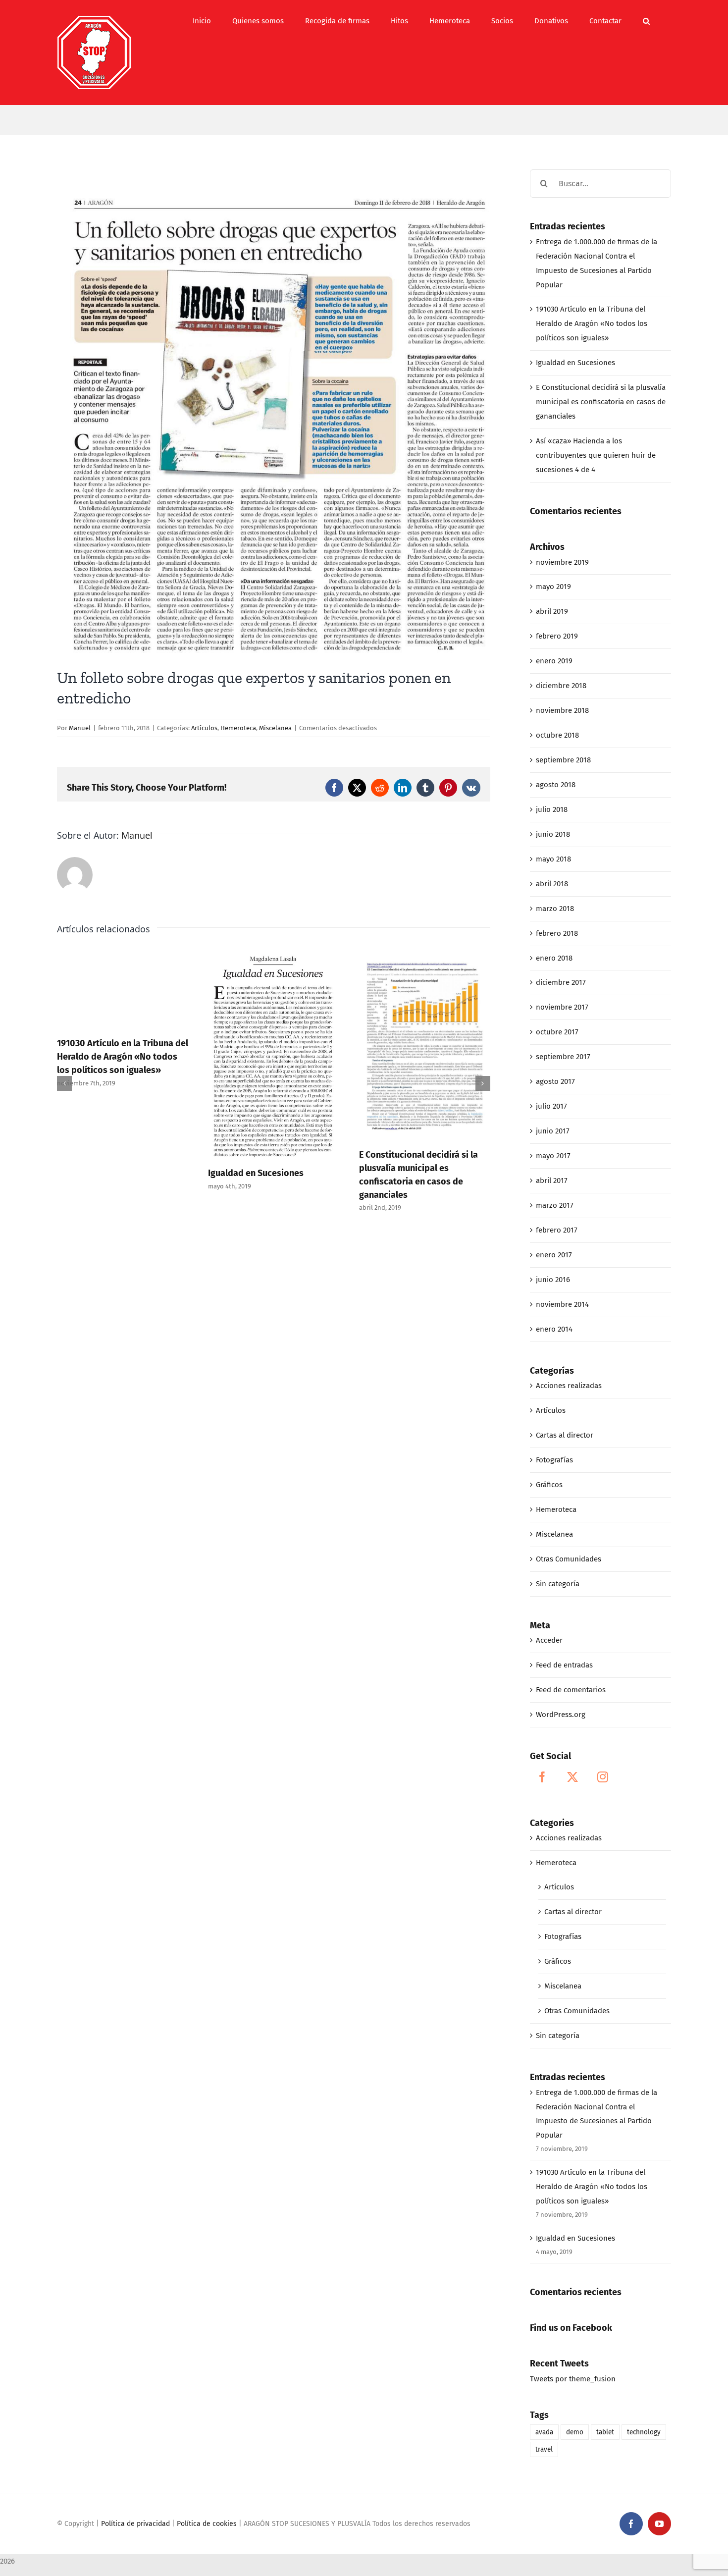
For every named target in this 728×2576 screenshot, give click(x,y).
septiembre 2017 (563, 1057)
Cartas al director (565, 1435)
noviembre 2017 (562, 1007)
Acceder (549, 1640)
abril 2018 (552, 884)
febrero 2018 (557, 933)
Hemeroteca (238, 728)
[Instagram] (603, 1777)
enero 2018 (554, 958)
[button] (646, 21)
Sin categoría (558, 1584)
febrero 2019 (557, 636)
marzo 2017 (555, 1205)
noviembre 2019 (562, 562)
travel (544, 2449)
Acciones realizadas (569, 1386)
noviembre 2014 (562, 1304)
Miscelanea (275, 728)
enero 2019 (554, 661)
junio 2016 (553, 1280)
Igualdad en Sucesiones (256, 1173)
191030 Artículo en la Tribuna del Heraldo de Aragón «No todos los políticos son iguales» (123, 1057)
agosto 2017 (555, 1081)
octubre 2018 (557, 735)
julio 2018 (552, 809)
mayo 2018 (553, 859)
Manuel (80, 728)
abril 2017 (552, 1181)
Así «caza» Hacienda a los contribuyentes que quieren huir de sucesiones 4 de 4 (596, 455)
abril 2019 (552, 611)
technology (644, 2432)
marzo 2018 (555, 909)
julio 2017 (551, 1106)
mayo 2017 (553, 1156)
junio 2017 (553, 1131)
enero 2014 (554, 1329)
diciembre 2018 (561, 686)
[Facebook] (542, 1777)
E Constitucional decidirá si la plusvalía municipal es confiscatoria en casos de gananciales (601, 402)
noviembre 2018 (562, 710)
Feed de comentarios (571, 1690)
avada (544, 2432)
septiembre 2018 (563, 760)
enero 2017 (554, 1255)
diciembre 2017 (561, 982)
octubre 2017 (557, 1032)
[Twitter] (572, 1777)
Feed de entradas (564, 1665)
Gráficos (549, 1485)
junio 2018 (553, 834)
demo (575, 2432)
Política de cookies (207, 2524)
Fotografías (554, 1460)
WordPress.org (561, 1715)
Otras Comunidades (569, 1559)
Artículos (204, 728)
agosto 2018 (556, 785)
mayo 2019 (553, 587)
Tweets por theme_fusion (573, 2379)
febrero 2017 (557, 1230)
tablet (605, 2432)
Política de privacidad (135, 2524)
